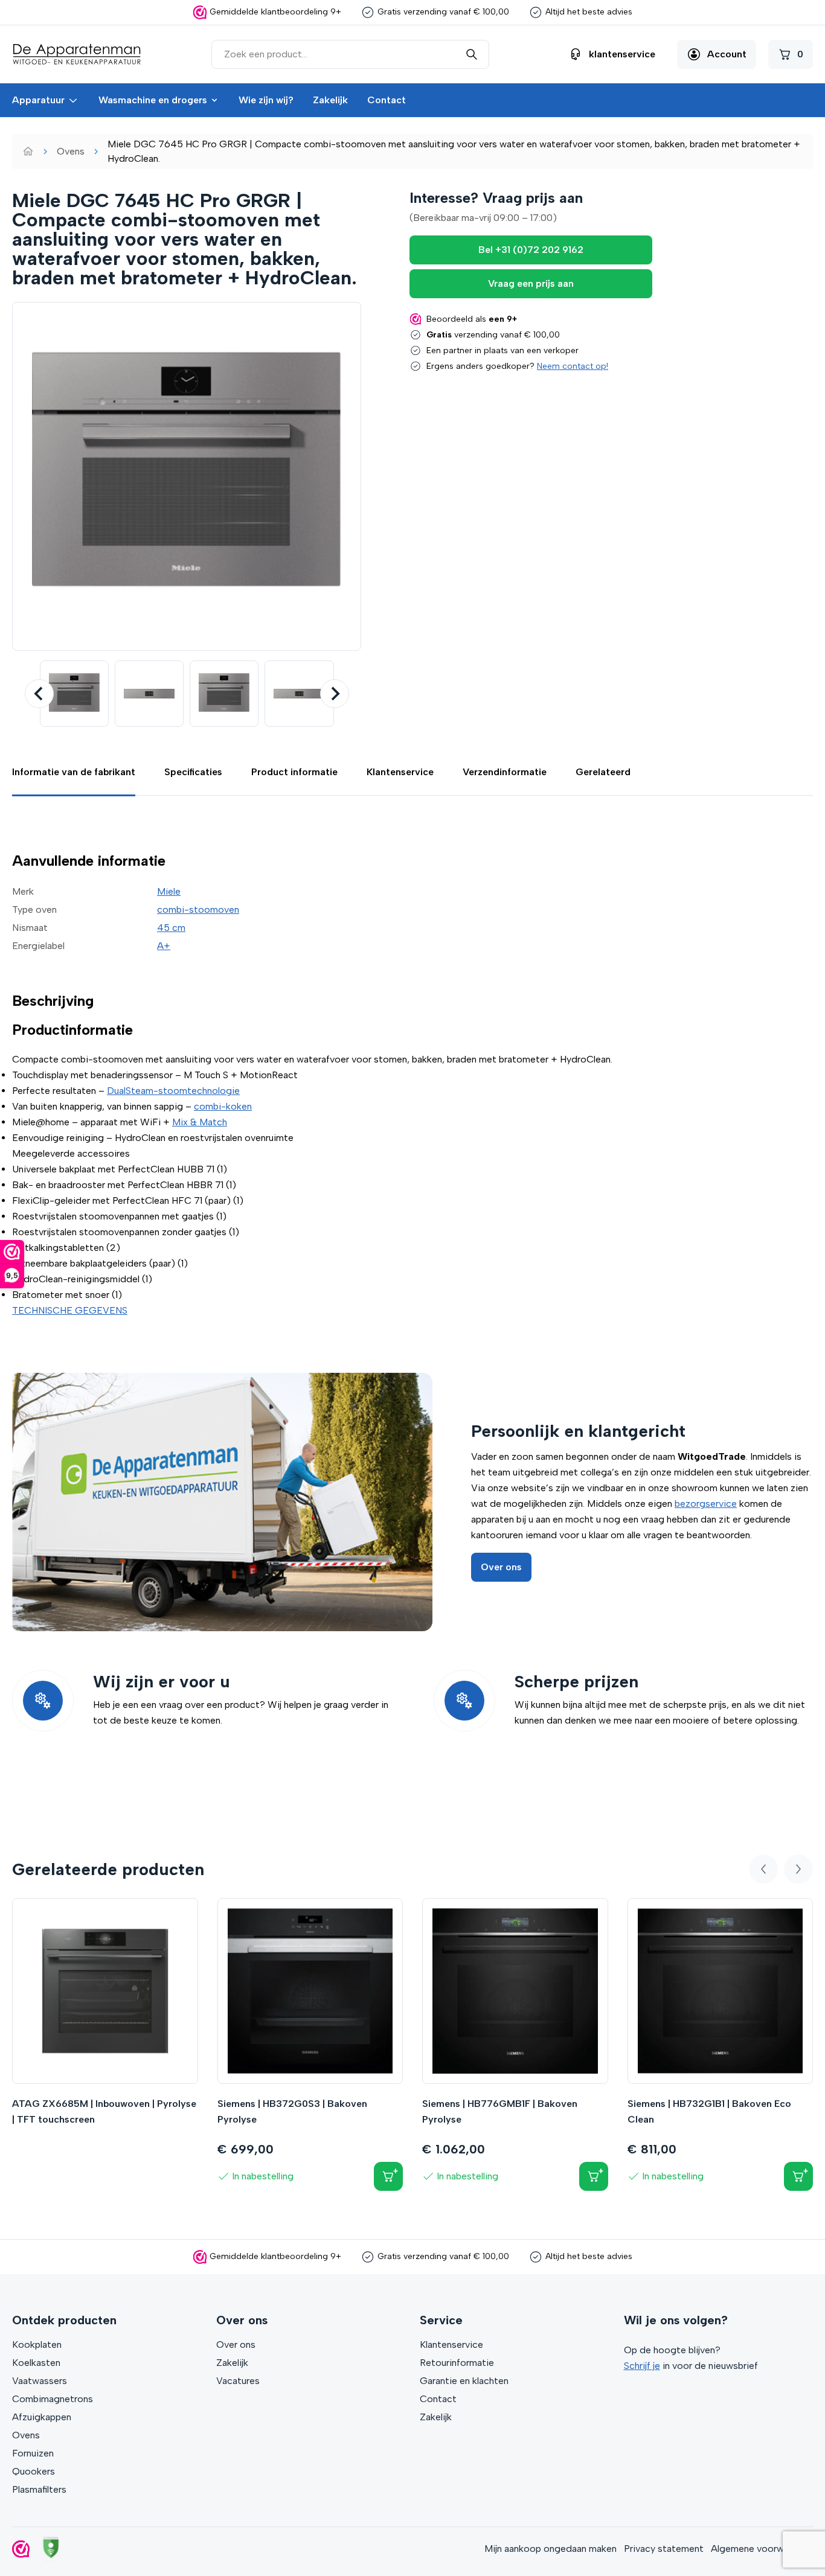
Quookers (34, 2471)
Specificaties (193, 772)
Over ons (501, 1567)
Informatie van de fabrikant (74, 772)
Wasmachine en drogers (153, 100)
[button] (74, 694)
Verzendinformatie (505, 772)
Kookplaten (37, 2344)
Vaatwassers (40, 2381)
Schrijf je (642, 2366)
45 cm (171, 928)
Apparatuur (38, 100)
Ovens (71, 151)
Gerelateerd (603, 772)
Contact (387, 100)
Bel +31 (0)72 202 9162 (531, 250)
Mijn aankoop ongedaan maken (551, 2549)
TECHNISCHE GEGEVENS (70, 1310)
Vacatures (238, 2381)
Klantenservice (400, 772)
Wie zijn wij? (266, 100)
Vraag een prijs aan (531, 283)
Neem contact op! (573, 366)
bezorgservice (706, 1504)
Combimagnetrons (53, 2399)
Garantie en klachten (464, 2381)
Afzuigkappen (42, 2417)
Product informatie (294, 772)
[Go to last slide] (39, 694)
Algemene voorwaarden (762, 2549)
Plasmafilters (39, 2489)
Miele (169, 891)
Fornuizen (33, 2453)
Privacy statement (664, 2549)
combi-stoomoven (198, 909)
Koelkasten (36, 2363)
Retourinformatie (457, 2363)
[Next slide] (335, 694)
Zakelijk (330, 100)
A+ (164, 946)
